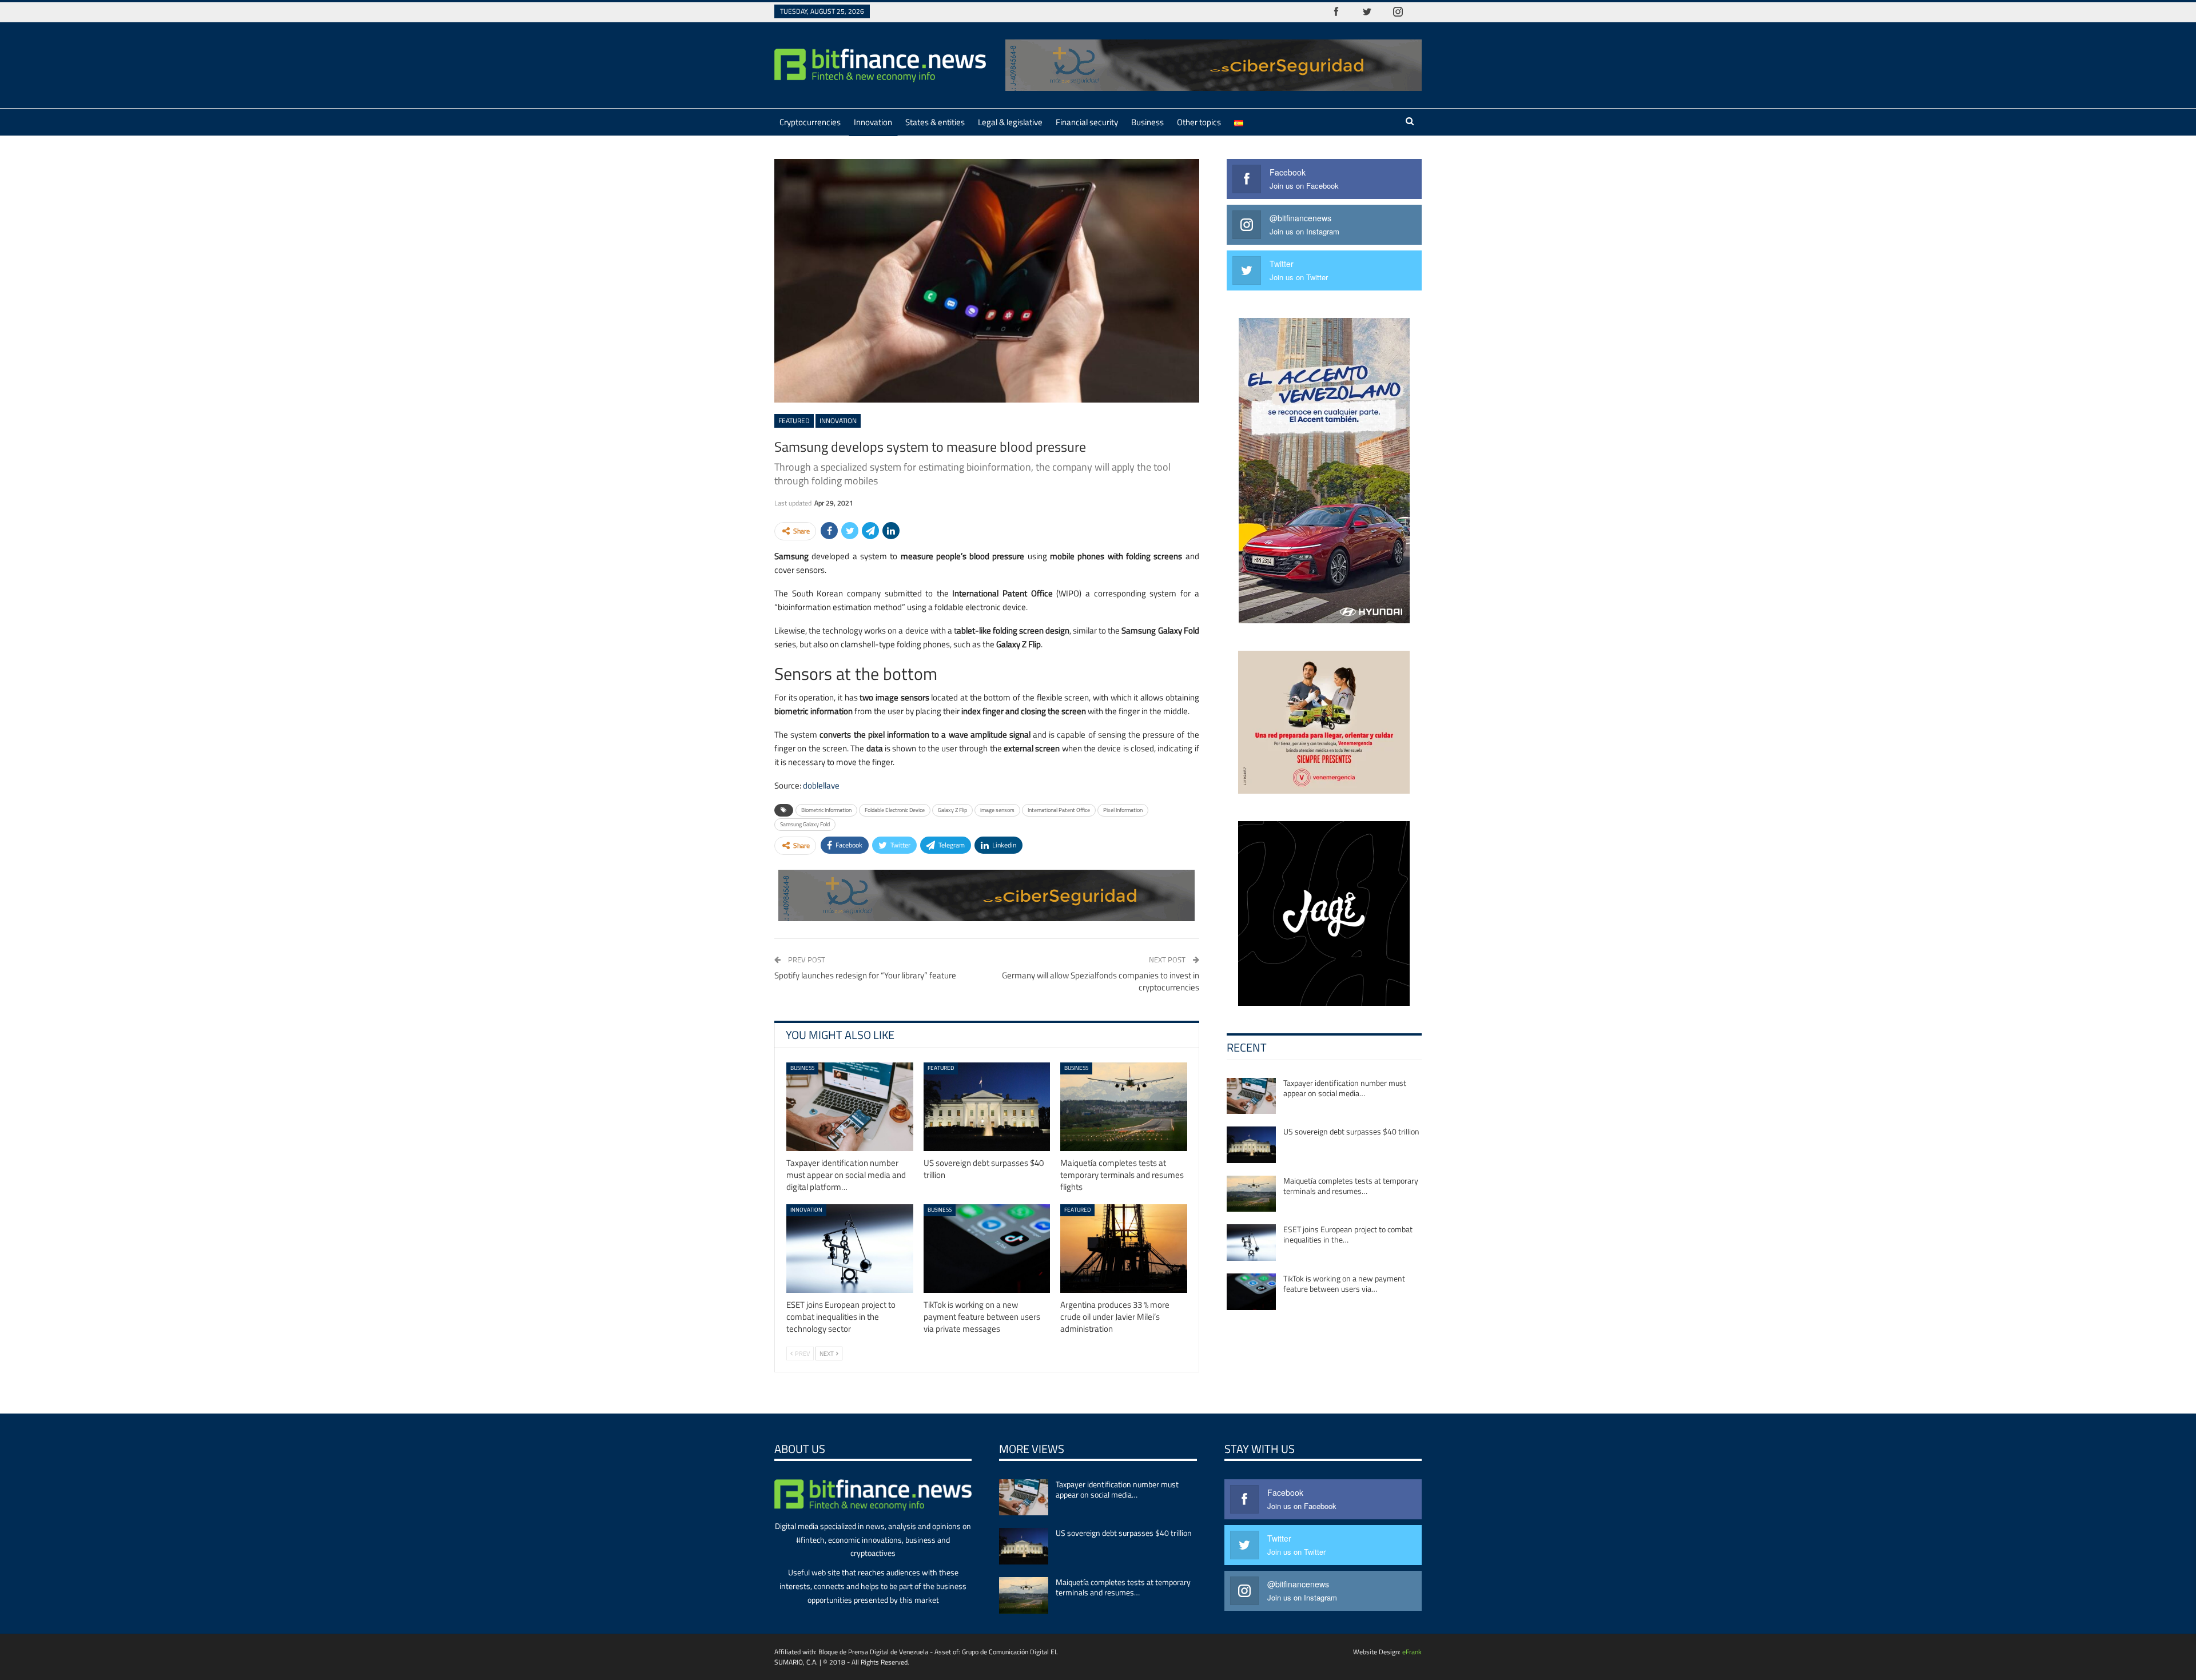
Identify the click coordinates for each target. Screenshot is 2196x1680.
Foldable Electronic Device (895, 810)
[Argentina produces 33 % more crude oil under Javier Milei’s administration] (1124, 1249)
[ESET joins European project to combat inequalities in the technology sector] (850, 1249)
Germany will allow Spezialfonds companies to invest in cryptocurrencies (1101, 981)
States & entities (935, 122)
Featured (794, 421)
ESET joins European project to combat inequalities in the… (1348, 1234)
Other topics (1199, 122)
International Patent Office (1059, 810)
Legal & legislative (1010, 122)
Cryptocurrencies (810, 122)
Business (1147, 122)
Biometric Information (826, 810)
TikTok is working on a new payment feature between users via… (1344, 1283)
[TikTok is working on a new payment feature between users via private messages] (987, 1249)
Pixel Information (1123, 810)
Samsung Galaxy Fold (805, 824)
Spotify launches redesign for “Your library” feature (865, 975)
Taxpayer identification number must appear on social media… (1345, 1088)
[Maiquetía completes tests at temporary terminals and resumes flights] (1124, 1107)
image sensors (997, 810)
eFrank (1412, 1652)
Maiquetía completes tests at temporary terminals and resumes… (1351, 1186)
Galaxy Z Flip (952, 810)
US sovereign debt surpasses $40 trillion (1351, 1131)
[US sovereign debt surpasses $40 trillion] (987, 1107)
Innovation (873, 122)
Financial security (1087, 122)
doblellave (821, 785)
